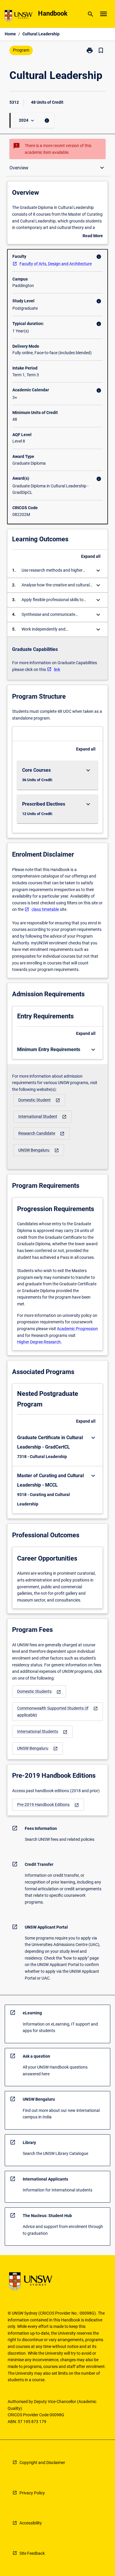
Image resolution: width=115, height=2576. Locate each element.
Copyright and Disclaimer (42, 2463)
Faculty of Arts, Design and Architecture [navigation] (56, 264)
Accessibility (31, 2523)
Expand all (91, 556)
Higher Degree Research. (40, 1342)
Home (10, 34)
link (57, 669)
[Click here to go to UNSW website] (19, 17)
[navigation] (39, 1100)
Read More (93, 236)
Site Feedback (32, 2553)
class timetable (45, 909)
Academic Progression (77, 1329)
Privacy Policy (32, 2493)
